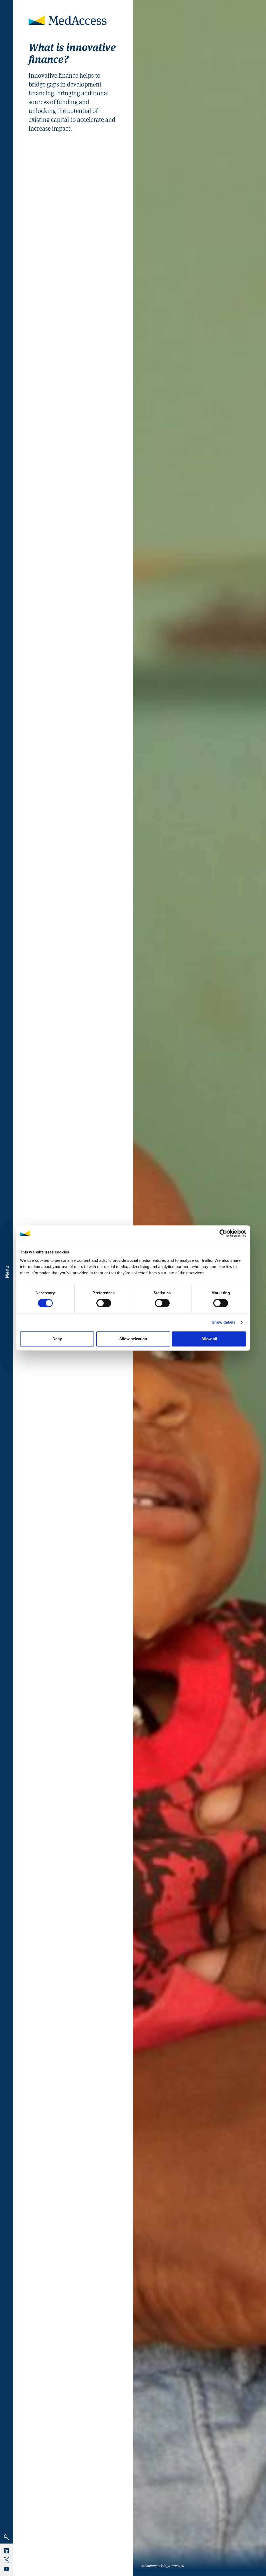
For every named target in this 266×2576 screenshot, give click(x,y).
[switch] (104, 1303)
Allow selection (133, 1339)
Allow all (209, 1339)
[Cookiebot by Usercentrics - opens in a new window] (223, 1233)
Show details (224, 1322)
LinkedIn (6, 2551)
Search (6, 2537)
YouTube (6, 2569)
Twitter (6, 2560)
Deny (57, 1339)
